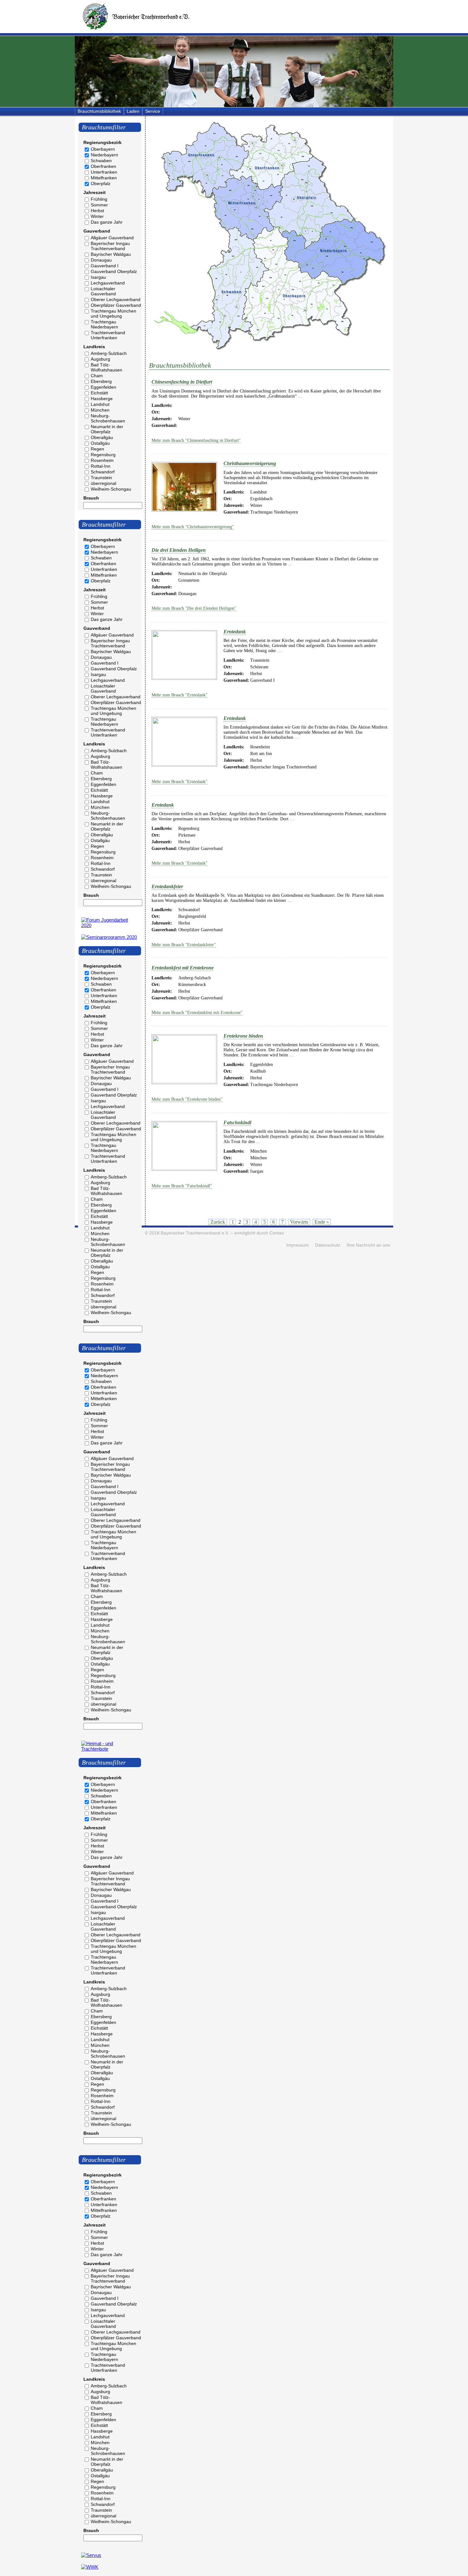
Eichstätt (99, 393)
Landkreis (94, 347)
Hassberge (102, 399)
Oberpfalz (101, 183)
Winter (97, 216)
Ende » (322, 1222)
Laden (133, 111)
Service (153, 111)
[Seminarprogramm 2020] (109, 937)
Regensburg (103, 455)
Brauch (91, 498)
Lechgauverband (108, 283)
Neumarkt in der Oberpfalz (107, 429)
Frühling (99, 199)
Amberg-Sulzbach (109, 353)
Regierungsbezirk (103, 142)
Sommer (99, 205)
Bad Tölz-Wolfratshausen (106, 367)
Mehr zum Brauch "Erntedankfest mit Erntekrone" (197, 1013)
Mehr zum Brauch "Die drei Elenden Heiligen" (194, 608)
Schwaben (101, 161)
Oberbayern (103, 149)
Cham (97, 376)
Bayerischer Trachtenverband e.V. (195, 1233)
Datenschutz (328, 1245)
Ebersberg (101, 381)
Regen (97, 449)
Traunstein (101, 478)
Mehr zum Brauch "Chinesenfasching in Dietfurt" (196, 440)
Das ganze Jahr (107, 222)
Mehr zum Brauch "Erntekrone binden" (187, 1099)
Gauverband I (105, 266)
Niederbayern (104, 155)
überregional (103, 483)
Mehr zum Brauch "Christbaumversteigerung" (193, 527)
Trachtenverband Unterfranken (108, 335)
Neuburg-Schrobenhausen (108, 418)
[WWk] (90, 2567)
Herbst (97, 211)
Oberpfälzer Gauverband (116, 305)
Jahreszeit (95, 192)
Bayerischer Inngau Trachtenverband (110, 246)
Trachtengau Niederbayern (104, 324)
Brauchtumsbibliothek (99, 111)
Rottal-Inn (101, 466)
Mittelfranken (104, 178)
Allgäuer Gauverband (112, 238)
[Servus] (91, 2555)
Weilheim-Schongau (111, 489)
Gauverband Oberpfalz (114, 271)
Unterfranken (104, 172)
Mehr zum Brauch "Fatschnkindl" (182, 1186)
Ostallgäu (100, 443)
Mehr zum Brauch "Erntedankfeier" (184, 945)
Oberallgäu (102, 437)
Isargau (98, 277)
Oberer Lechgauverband (116, 299)
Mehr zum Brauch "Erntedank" (180, 695)
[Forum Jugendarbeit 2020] (110, 925)
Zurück (218, 1222)
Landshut (100, 404)
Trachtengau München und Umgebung (113, 313)
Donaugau (101, 260)
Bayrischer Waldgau (111, 254)
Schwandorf (103, 472)
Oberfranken (103, 166)
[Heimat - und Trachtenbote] (110, 1749)
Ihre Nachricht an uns (368, 1245)
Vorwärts (299, 1222)
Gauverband (97, 231)
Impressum (298, 1245)
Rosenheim (102, 460)
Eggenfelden (103, 387)
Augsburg (100, 359)
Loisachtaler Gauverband (103, 291)
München (100, 410)
